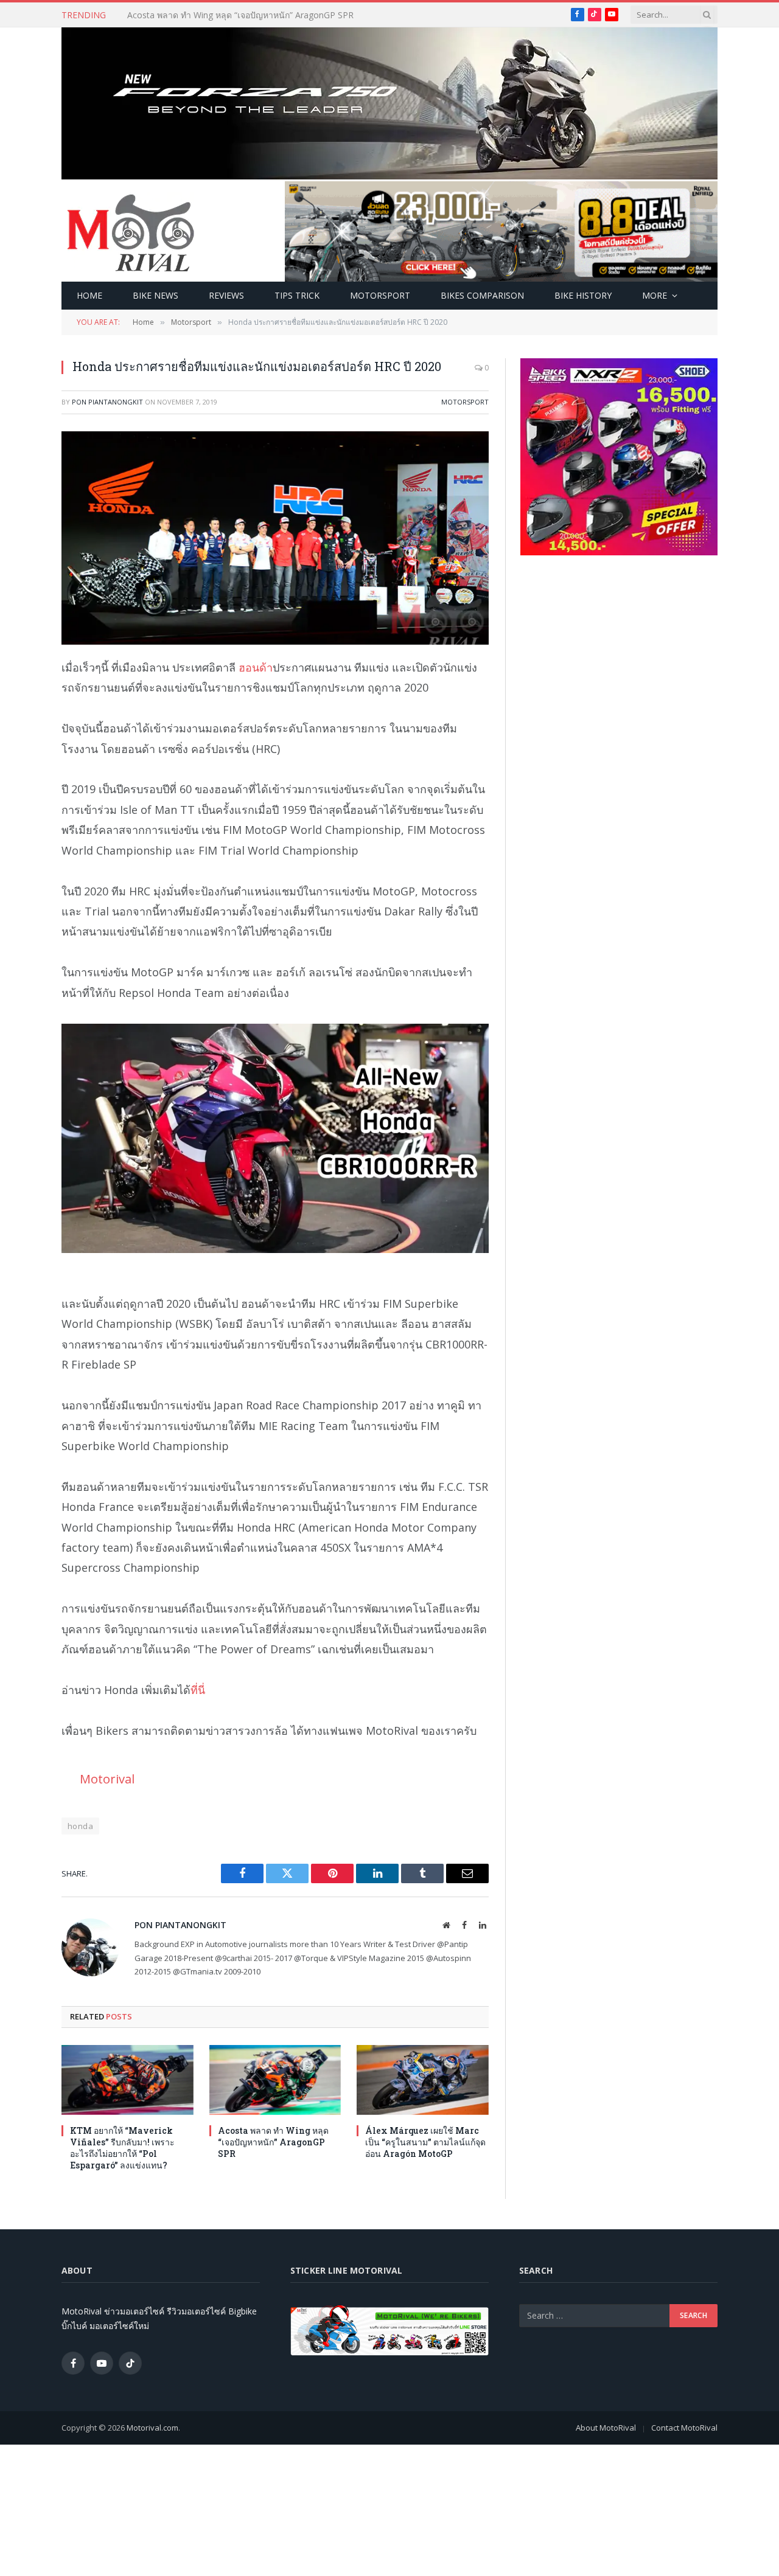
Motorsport (380, 295)
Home (89, 295)
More (655, 295)
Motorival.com (152, 2428)
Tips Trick (297, 295)
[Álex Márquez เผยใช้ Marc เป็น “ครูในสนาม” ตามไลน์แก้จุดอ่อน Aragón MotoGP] (423, 2080)
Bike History (583, 295)
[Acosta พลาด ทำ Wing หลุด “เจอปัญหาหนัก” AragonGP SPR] (275, 2080)
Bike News (155, 295)
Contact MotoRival (684, 2428)
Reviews (226, 295)
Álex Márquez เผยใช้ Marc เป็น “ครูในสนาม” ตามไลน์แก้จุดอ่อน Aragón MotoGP (425, 2142)
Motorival (107, 1779)
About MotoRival (606, 2428)
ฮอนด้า (256, 667)
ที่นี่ (198, 1690)
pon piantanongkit (107, 402)
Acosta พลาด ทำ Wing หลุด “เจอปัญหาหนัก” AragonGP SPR (240, 15)
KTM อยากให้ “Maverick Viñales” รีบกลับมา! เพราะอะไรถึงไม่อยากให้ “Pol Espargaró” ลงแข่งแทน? (122, 2148)
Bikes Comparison (482, 295)
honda (80, 1826)
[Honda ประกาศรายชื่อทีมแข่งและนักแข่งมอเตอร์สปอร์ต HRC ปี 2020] (275, 538)
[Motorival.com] (131, 232)
